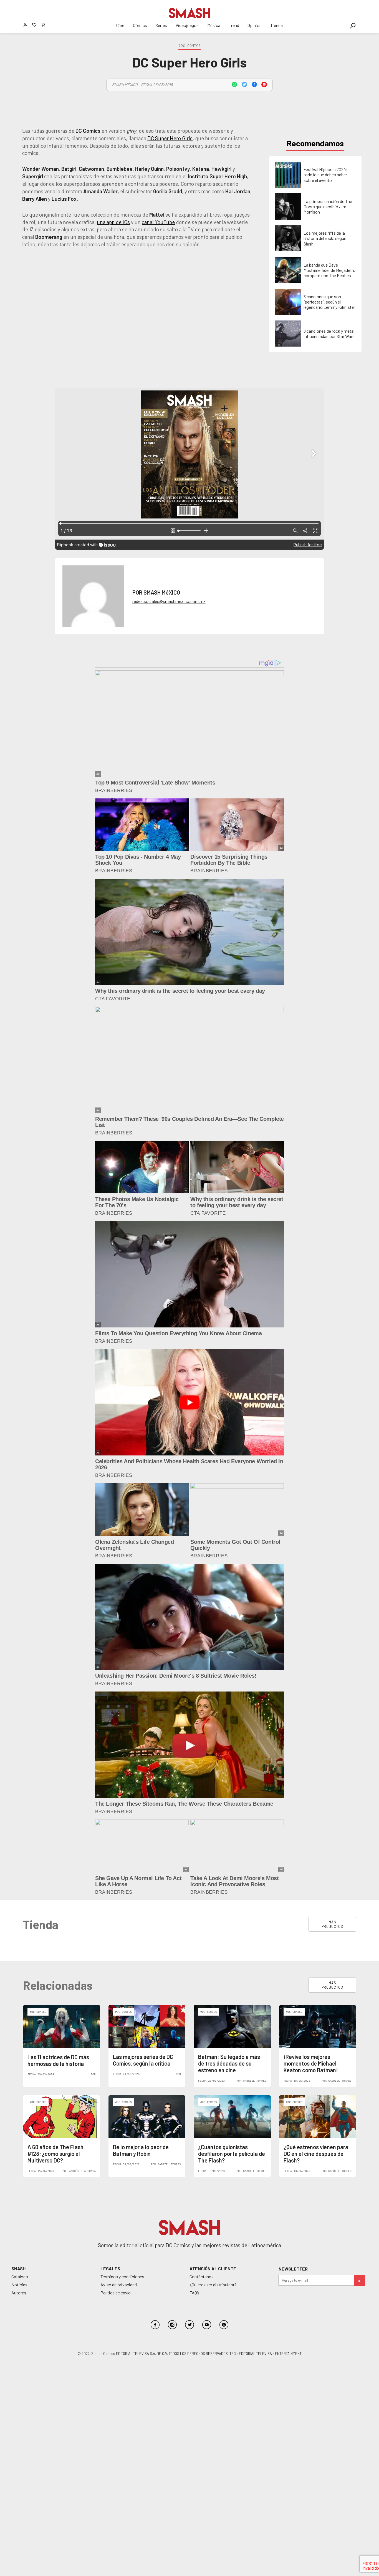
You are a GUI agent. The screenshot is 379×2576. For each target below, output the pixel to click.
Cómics (140, 25)
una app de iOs (113, 222)
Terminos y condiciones (122, 2276)
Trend (234, 25)
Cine (120, 25)
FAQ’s (194, 2293)
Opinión (255, 25)
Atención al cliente (213, 2268)
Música (214, 25)
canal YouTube (158, 222)
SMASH (18, 2268)
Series (161, 25)
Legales (110, 2268)
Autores (19, 2293)
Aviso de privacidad (119, 2285)
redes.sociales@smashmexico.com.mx (169, 601)
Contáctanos (202, 2276)
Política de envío (116, 2293)
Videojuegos (187, 25)
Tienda (276, 25)
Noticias (19, 2285)
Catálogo (20, 2276)
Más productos (332, 1924)
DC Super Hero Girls (170, 138)
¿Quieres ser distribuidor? (213, 2285)
